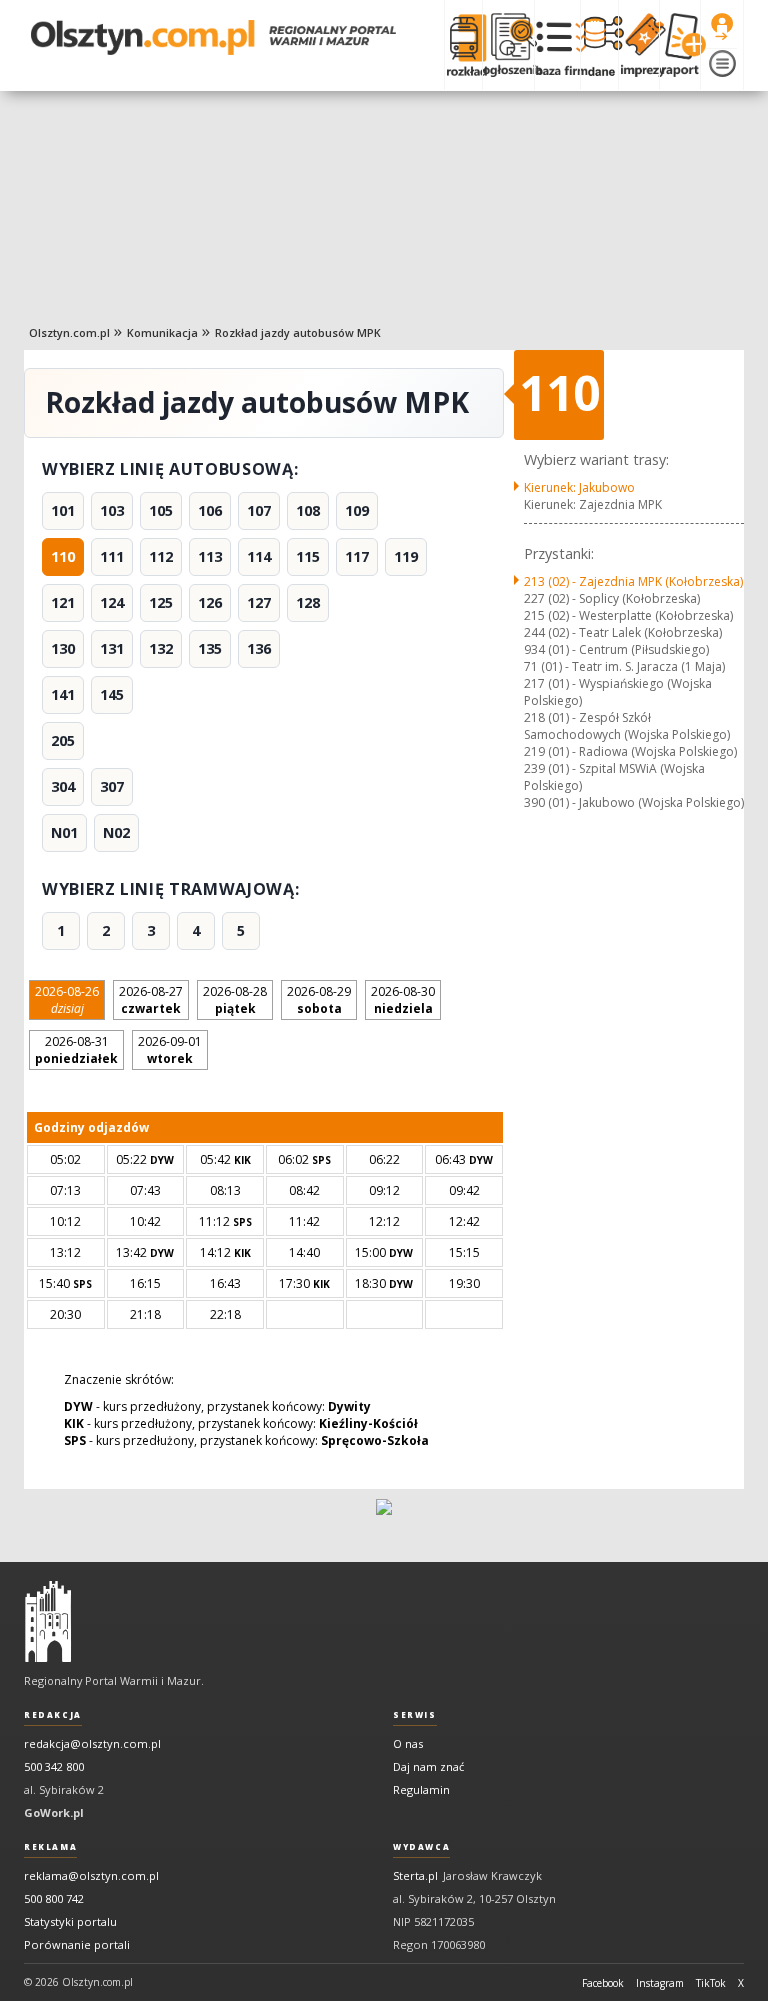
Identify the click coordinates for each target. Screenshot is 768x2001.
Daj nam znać (428, 1766)
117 (357, 556)
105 (161, 510)
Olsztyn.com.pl (69, 332)
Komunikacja (162, 332)
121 (63, 602)
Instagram (660, 1983)
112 (161, 556)
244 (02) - (623, 632)
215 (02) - (628, 615)
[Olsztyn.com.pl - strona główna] (48, 1622)
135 (210, 648)
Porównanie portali (77, 1944)
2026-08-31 (76, 1050)
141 (63, 694)
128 (308, 602)
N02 (116, 832)
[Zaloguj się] (722, 27)
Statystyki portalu (70, 1921)
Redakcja (53, 1715)
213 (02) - (633, 581)
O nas (408, 1743)
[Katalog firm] (557, 45)
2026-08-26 (67, 1000)
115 (308, 556)
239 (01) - (614, 777)
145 (112, 694)
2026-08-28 (235, 1000)
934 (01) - (616, 649)
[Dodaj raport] (679, 45)
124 (112, 602)
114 (259, 556)
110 (63, 556)
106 (210, 510)
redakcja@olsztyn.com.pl (92, 1743)
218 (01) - (627, 726)
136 (259, 648)
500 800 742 (54, 1898)
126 (210, 602)
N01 (64, 832)
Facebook (603, 1983)
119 (406, 556)
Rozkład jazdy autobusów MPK (298, 332)
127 (259, 602)
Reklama (50, 1847)
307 (112, 786)
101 (63, 510)
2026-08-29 (319, 1000)
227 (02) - (612, 598)
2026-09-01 (170, 1050)
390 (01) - (634, 802)
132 (161, 648)
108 (308, 510)
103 (112, 510)
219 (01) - (630, 751)
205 (63, 740)
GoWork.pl (54, 1812)
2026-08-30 (403, 1000)
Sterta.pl (415, 1875)
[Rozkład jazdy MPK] (463, 45)
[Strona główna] (213, 37)
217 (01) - (618, 692)
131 (112, 648)
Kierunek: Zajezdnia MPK (593, 504)
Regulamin (421, 1789)
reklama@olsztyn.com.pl (91, 1875)
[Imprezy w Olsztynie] (638, 45)
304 (63, 786)
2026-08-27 (151, 1000)
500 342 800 (54, 1766)
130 (63, 648)
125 (161, 602)
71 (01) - (624, 666)
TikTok (711, 1983)
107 (259, 510)
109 (357, 510)
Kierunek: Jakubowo (579, 487)
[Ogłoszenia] (508, 45)
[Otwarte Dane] (599, 45)
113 (210, 556)
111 (112, 556)
